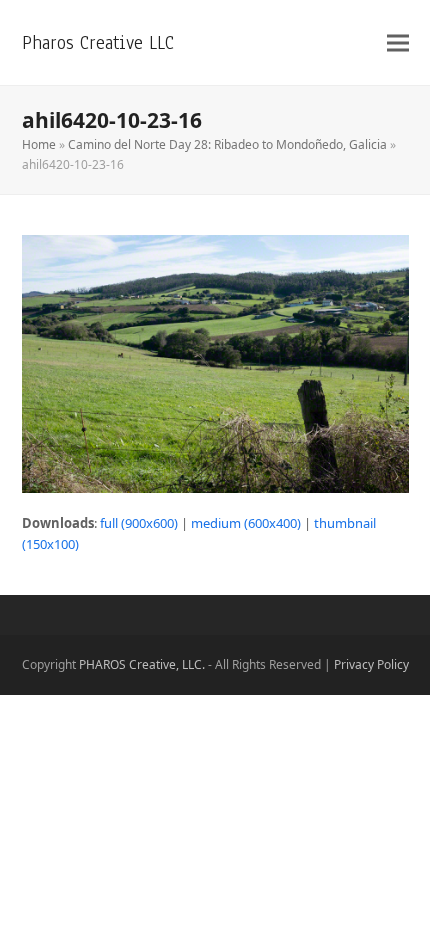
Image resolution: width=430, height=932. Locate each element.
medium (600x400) (246, 523)
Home (39, 144)
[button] (398, 42)
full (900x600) (139, 523)
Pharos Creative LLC (98, 42)
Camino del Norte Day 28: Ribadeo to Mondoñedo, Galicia (227, 144)
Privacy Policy (371, 664)
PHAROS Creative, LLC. (142, 664)
